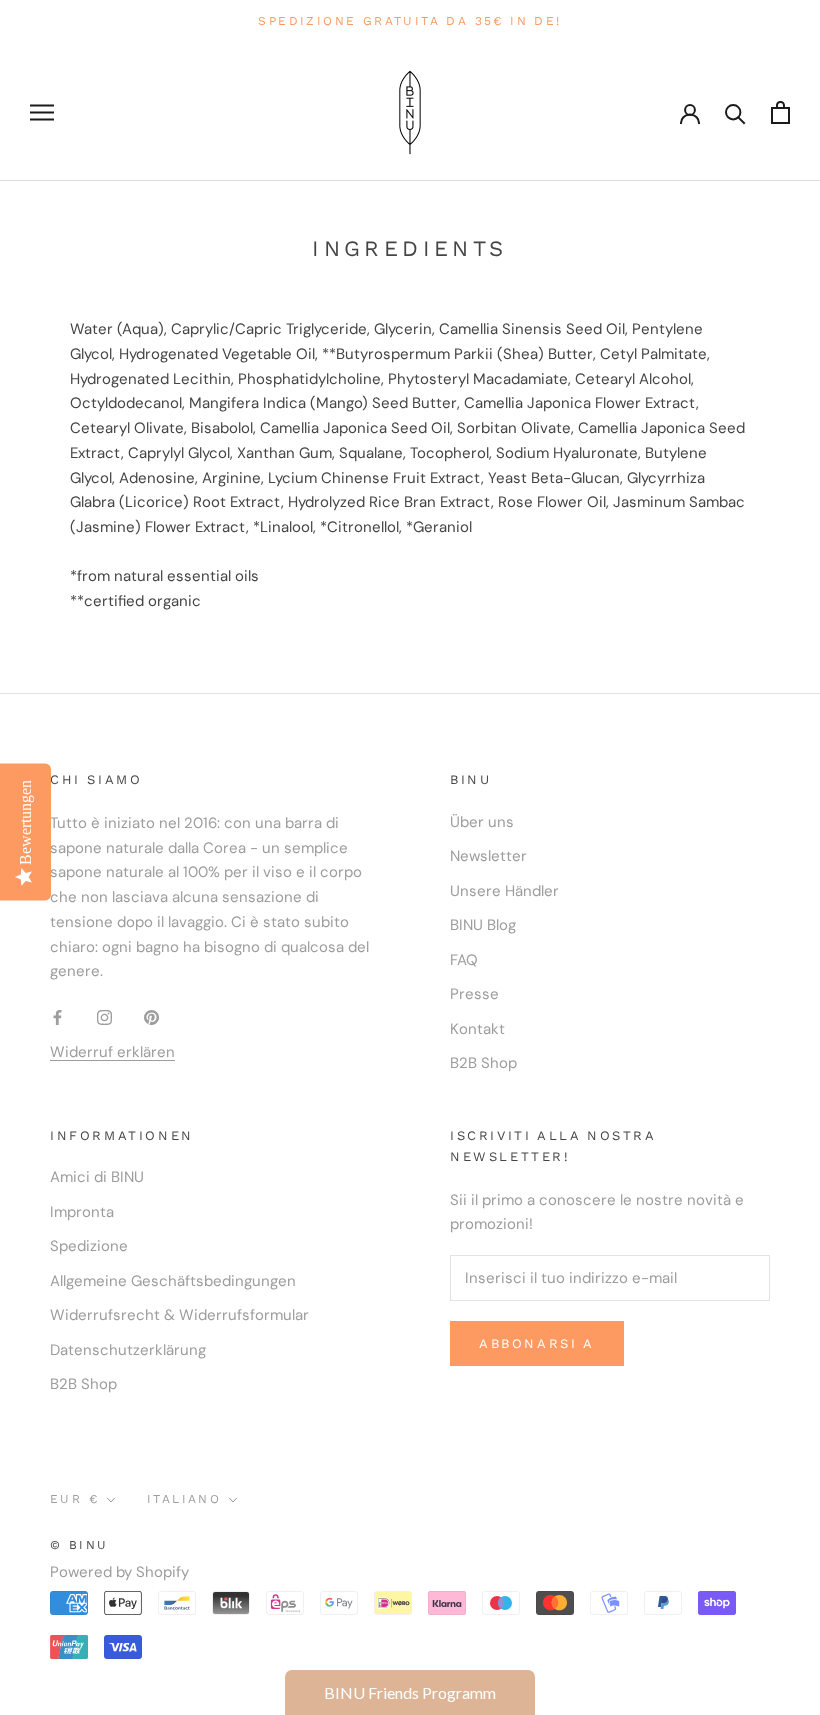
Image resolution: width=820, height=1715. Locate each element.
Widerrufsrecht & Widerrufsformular (179, 1315)
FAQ (464, 960)
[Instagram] (104, 1016)
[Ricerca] (735, 112)
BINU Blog (483, 925)
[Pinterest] (151, 1016)
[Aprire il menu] (42, 112)
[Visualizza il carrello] (780, 112)
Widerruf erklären (112, 1052)
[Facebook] (57, 1016)
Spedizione (89, 1246)
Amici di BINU (97, 1177)
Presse (474, 994)
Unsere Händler (504, 891)
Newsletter (488, 856)
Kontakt (477, 1029)
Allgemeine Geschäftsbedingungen (173, 1281)
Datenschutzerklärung (128, 1350)
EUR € (74, 1499)
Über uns (482, 822)
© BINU (79, 1545)
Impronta (82, 1212)
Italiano (184, 1499)
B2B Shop (483, 1063)
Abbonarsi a (537, 1343)
